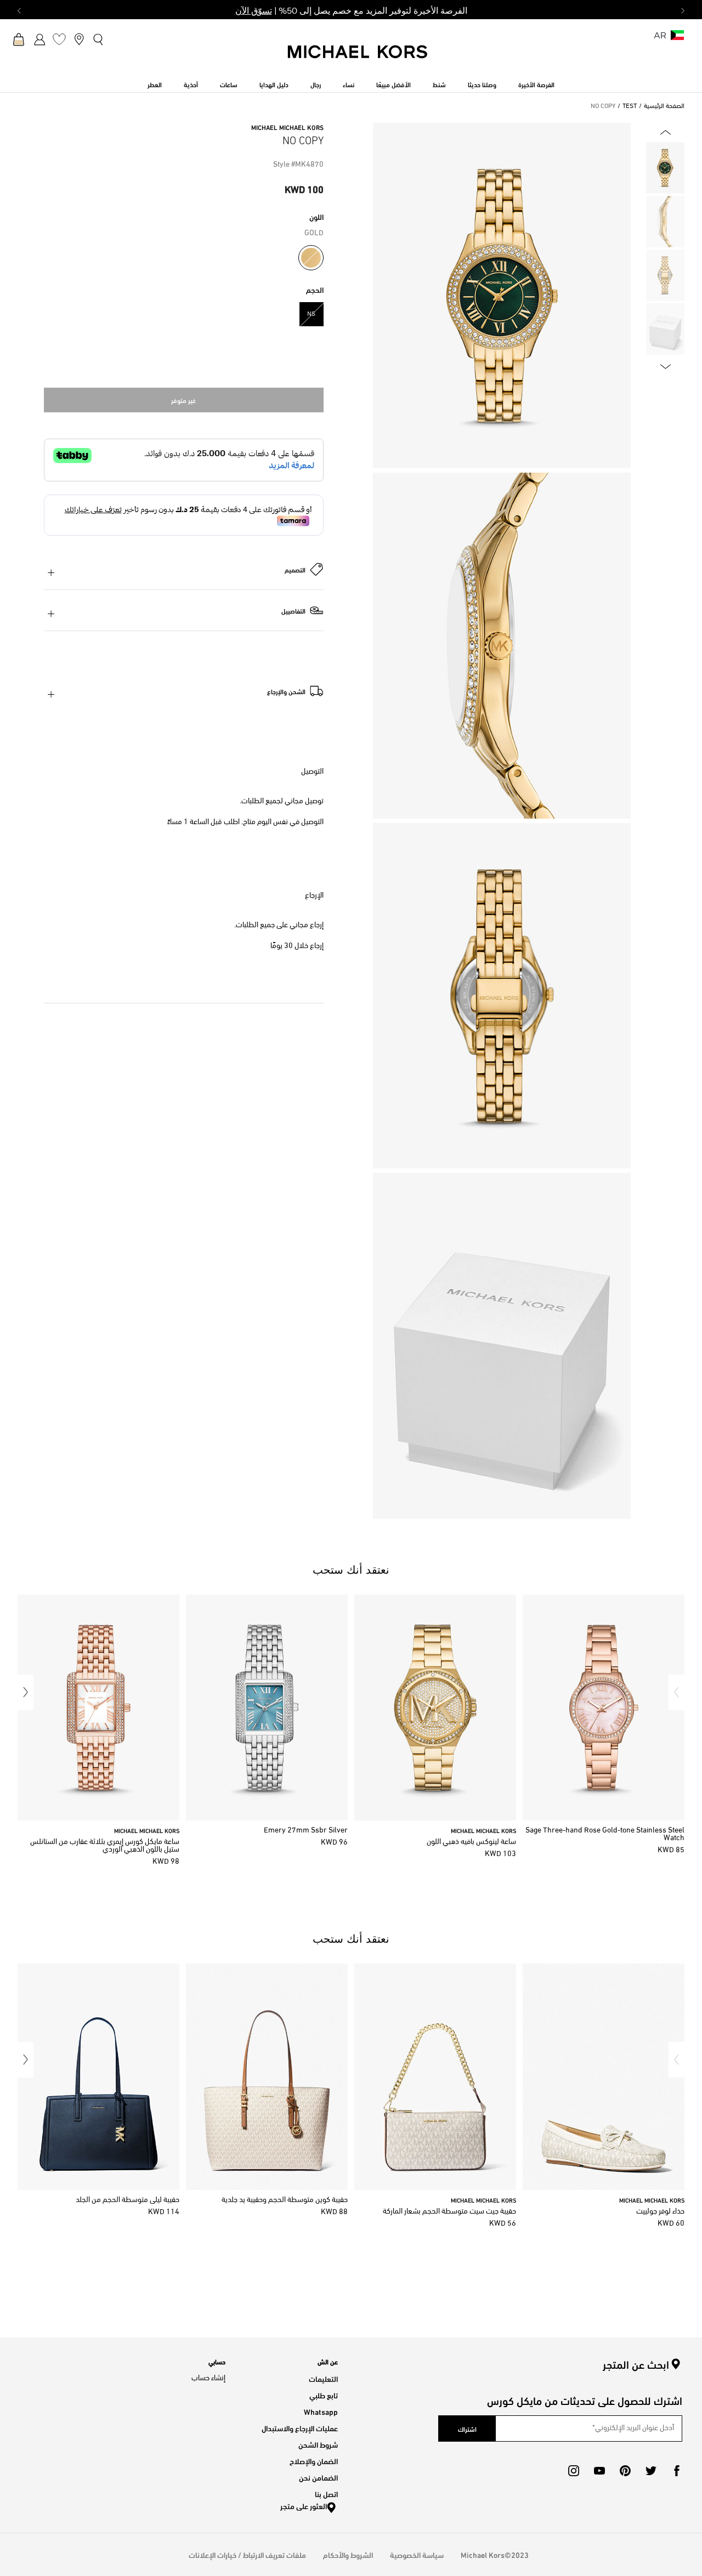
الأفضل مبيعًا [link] (394, 84)
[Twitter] (651, 2471)
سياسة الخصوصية (417, 2554)
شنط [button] (439, 84)
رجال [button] (316, 84)
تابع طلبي (324, 2395)
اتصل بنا (326, 2493)
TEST (630, 106)
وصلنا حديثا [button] (482, 84)
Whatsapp (321, 2411)
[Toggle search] (99, 39)
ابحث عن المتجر (636, 2364)
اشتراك (467, 2429)
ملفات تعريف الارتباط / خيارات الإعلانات (247, 2554)
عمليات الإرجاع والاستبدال (300, 2428)
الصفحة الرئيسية (664, 106)
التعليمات (323, 2378)
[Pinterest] (625, 2471)
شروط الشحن (318, 2444)
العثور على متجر (304, 2506)
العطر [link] (155, 84)
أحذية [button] (191, 84)
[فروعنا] (79, 39)
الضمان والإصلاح (314, 2461)
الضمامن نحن (318, 2477)
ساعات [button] (229, 84)
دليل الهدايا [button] (274, 84)
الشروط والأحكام (348, 2554)
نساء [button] (349, 84)
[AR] (677, 39)
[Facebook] (677, 2471)
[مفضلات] (59, 39)
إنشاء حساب (208, 2378)
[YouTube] (599, 2471)
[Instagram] (574, 2471)
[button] (676, 1692)
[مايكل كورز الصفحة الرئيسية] (358, 58)
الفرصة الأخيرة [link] (536, 84)
